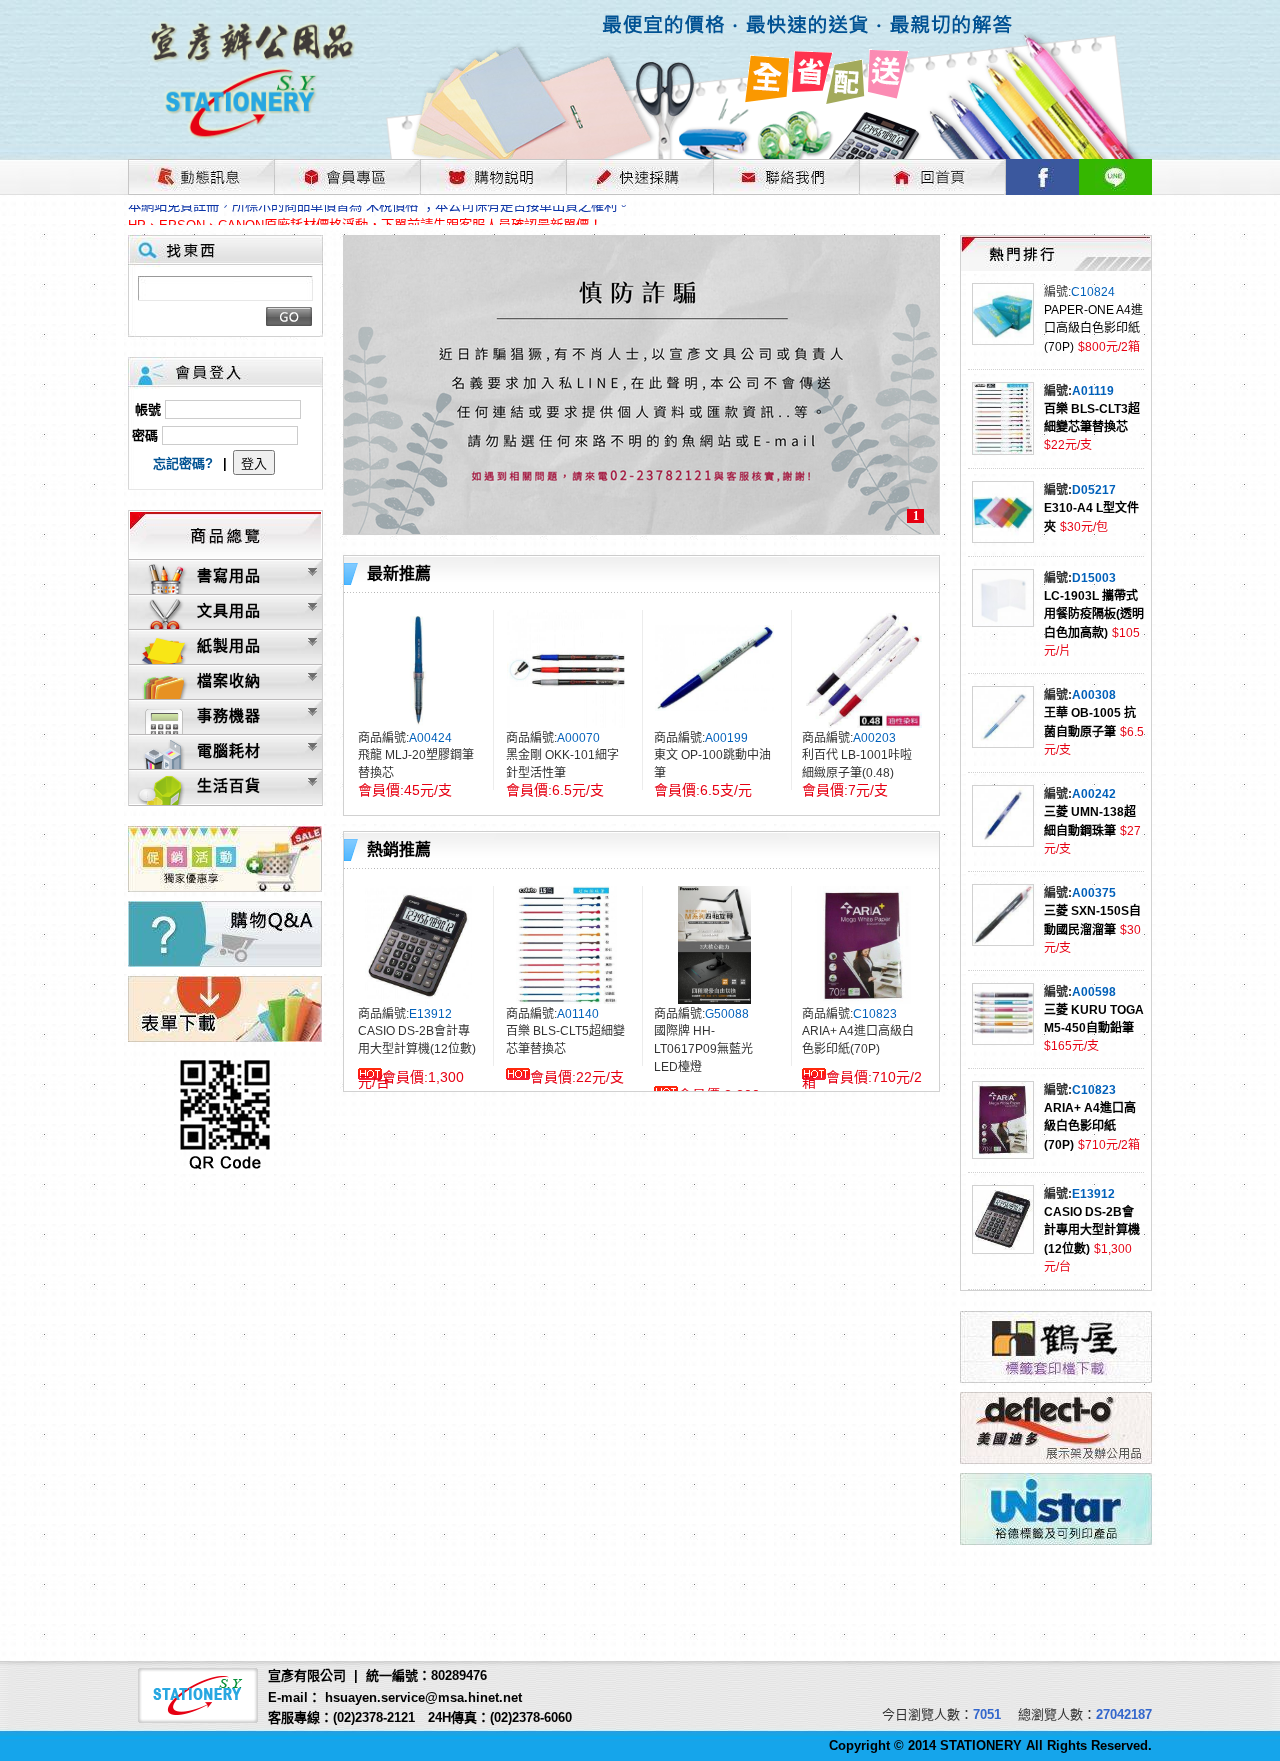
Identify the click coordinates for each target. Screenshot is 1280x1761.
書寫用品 (229, 575)
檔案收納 (229, 680)
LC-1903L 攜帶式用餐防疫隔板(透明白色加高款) (1094, 614)
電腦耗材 (229, 750)
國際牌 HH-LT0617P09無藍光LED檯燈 (703, 1049)
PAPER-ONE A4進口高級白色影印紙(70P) (1093, 328)
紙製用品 (229, 645)
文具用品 (229, 610)
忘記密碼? (183, 463)
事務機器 (229, 715)
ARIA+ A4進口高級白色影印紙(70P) (1090, 1126)
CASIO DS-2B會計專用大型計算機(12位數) (1092, 1230)
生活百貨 (229, 785)
